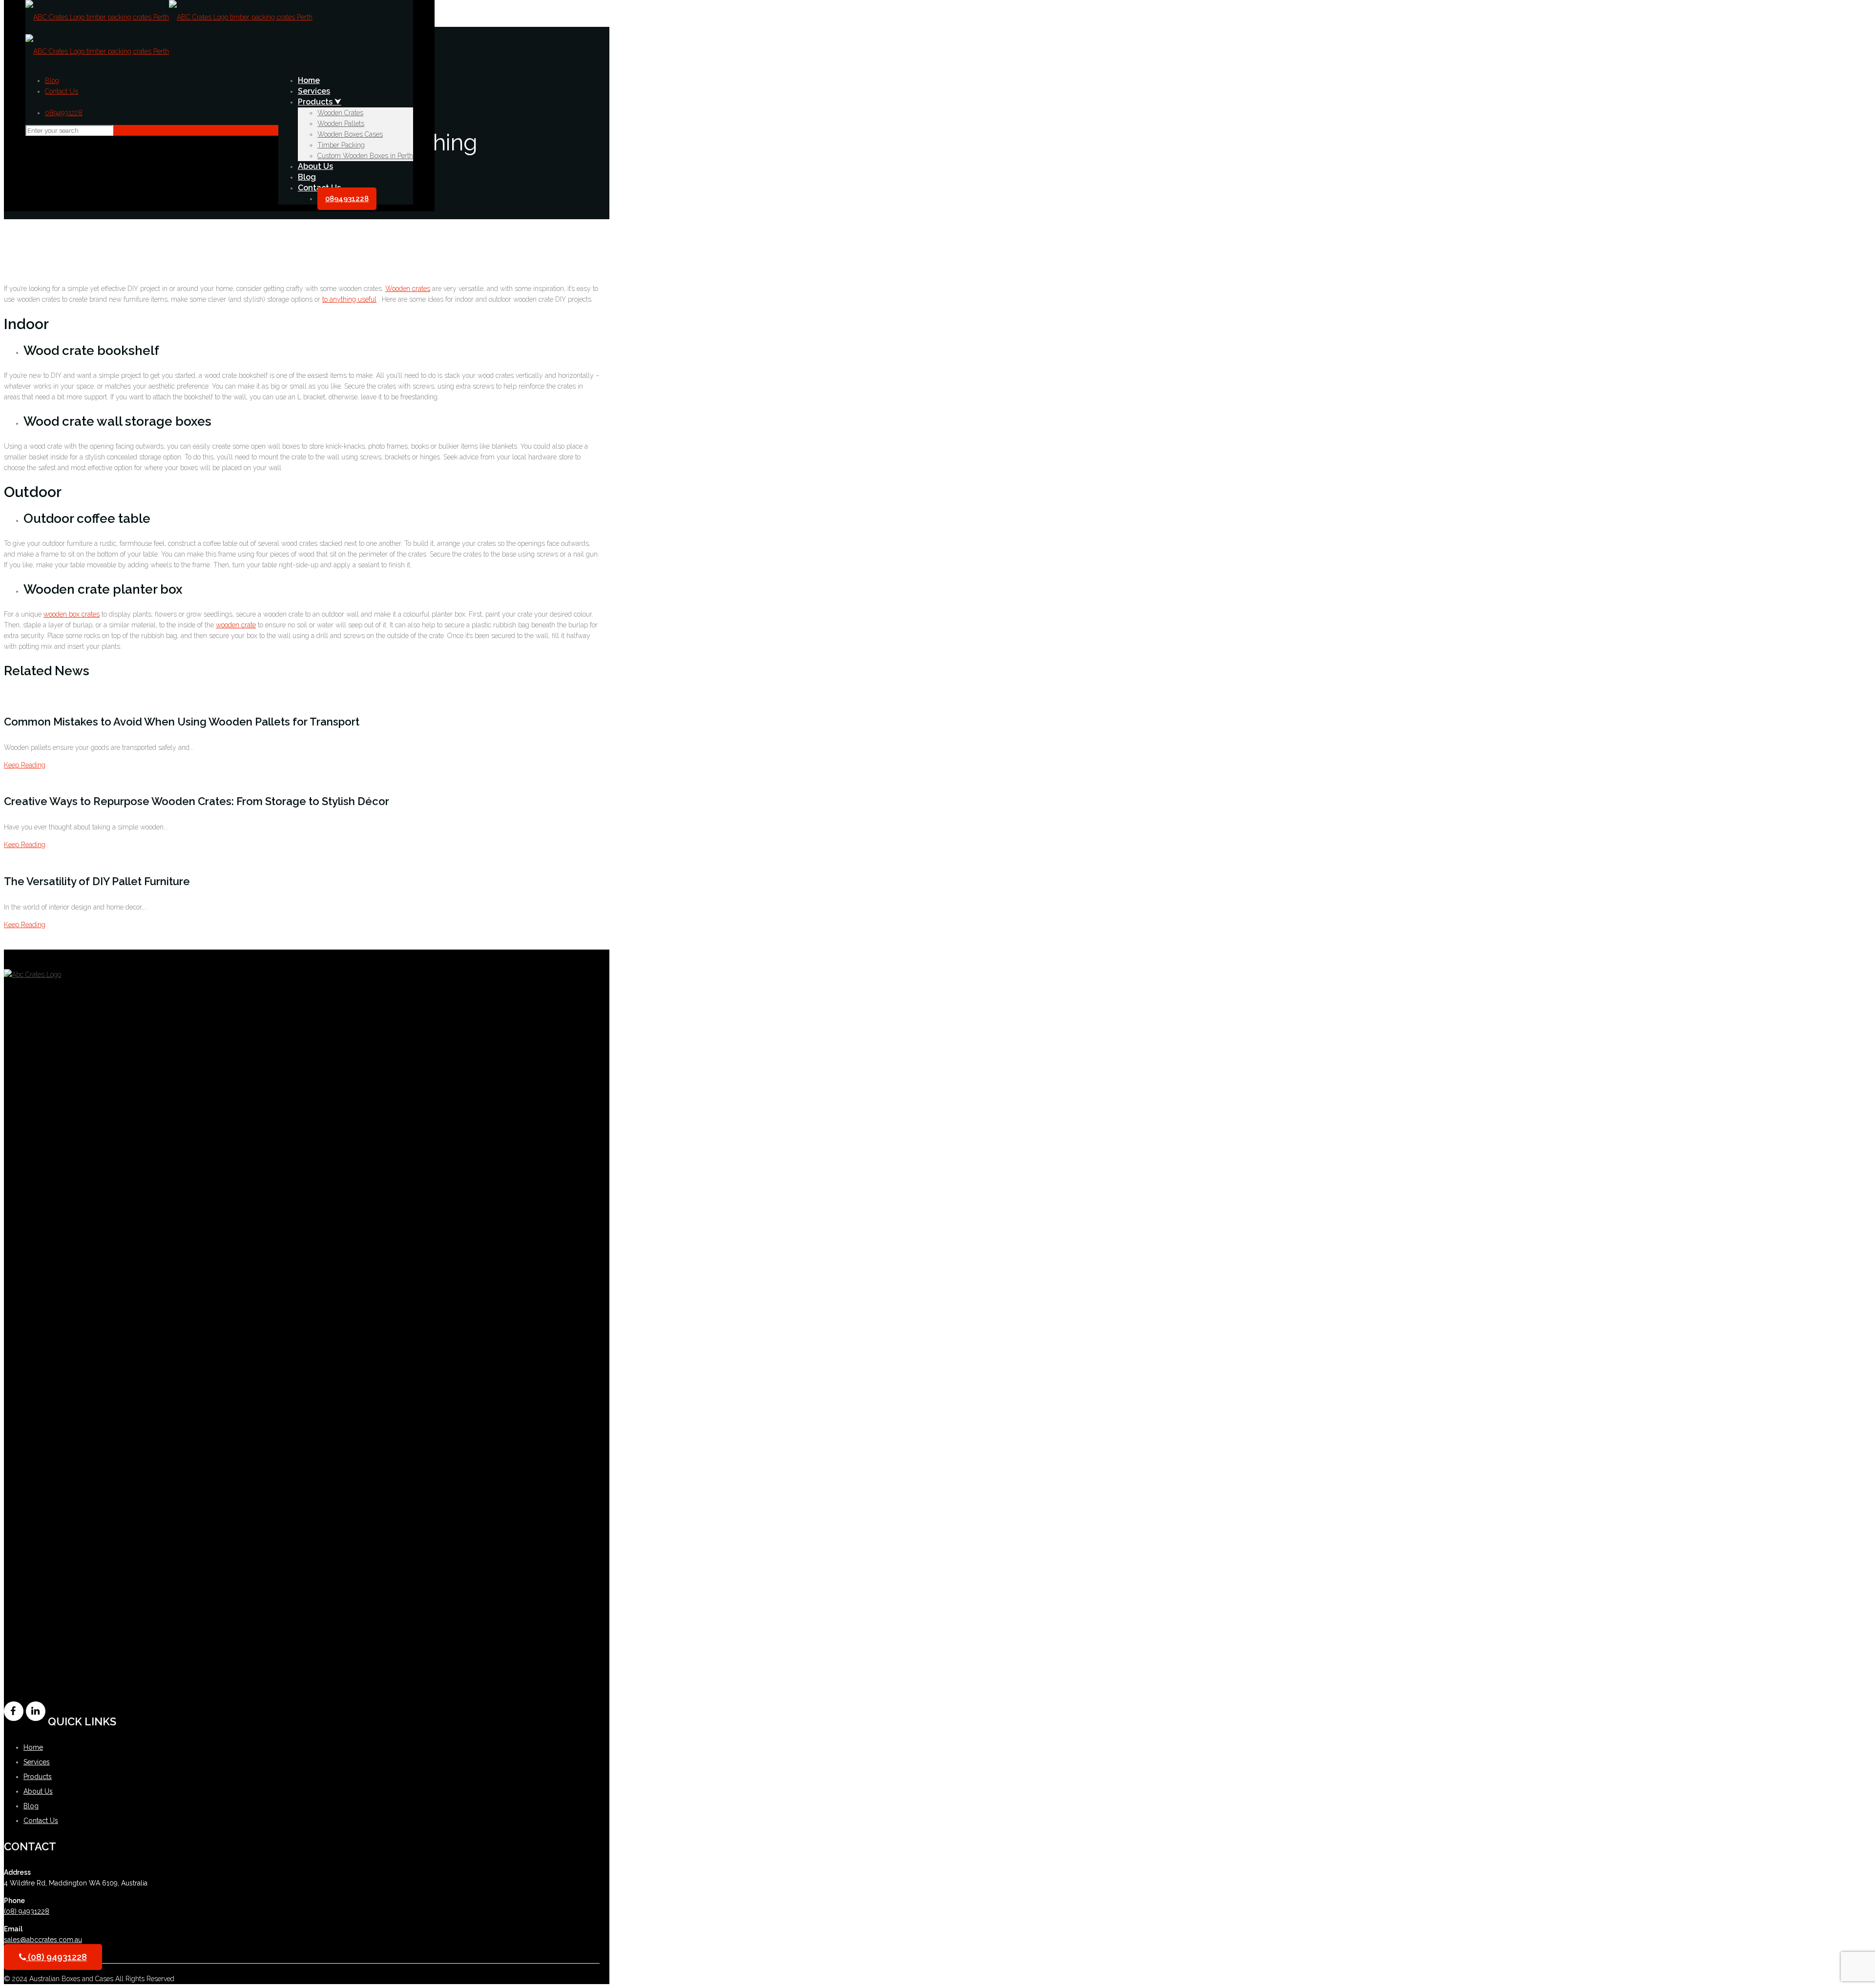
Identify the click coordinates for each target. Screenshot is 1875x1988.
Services (37, 1762)
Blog (52, 81)
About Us (38, 1791)
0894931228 (64, 113)
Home (33, 1747)
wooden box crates (72, 614)
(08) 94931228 (27, 1911)
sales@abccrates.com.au (43, 1940)
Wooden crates (408, 289)
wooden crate (236, 625)
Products (38, 1777)
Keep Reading (25, 765)
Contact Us (62, 91)
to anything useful (349, 299)
